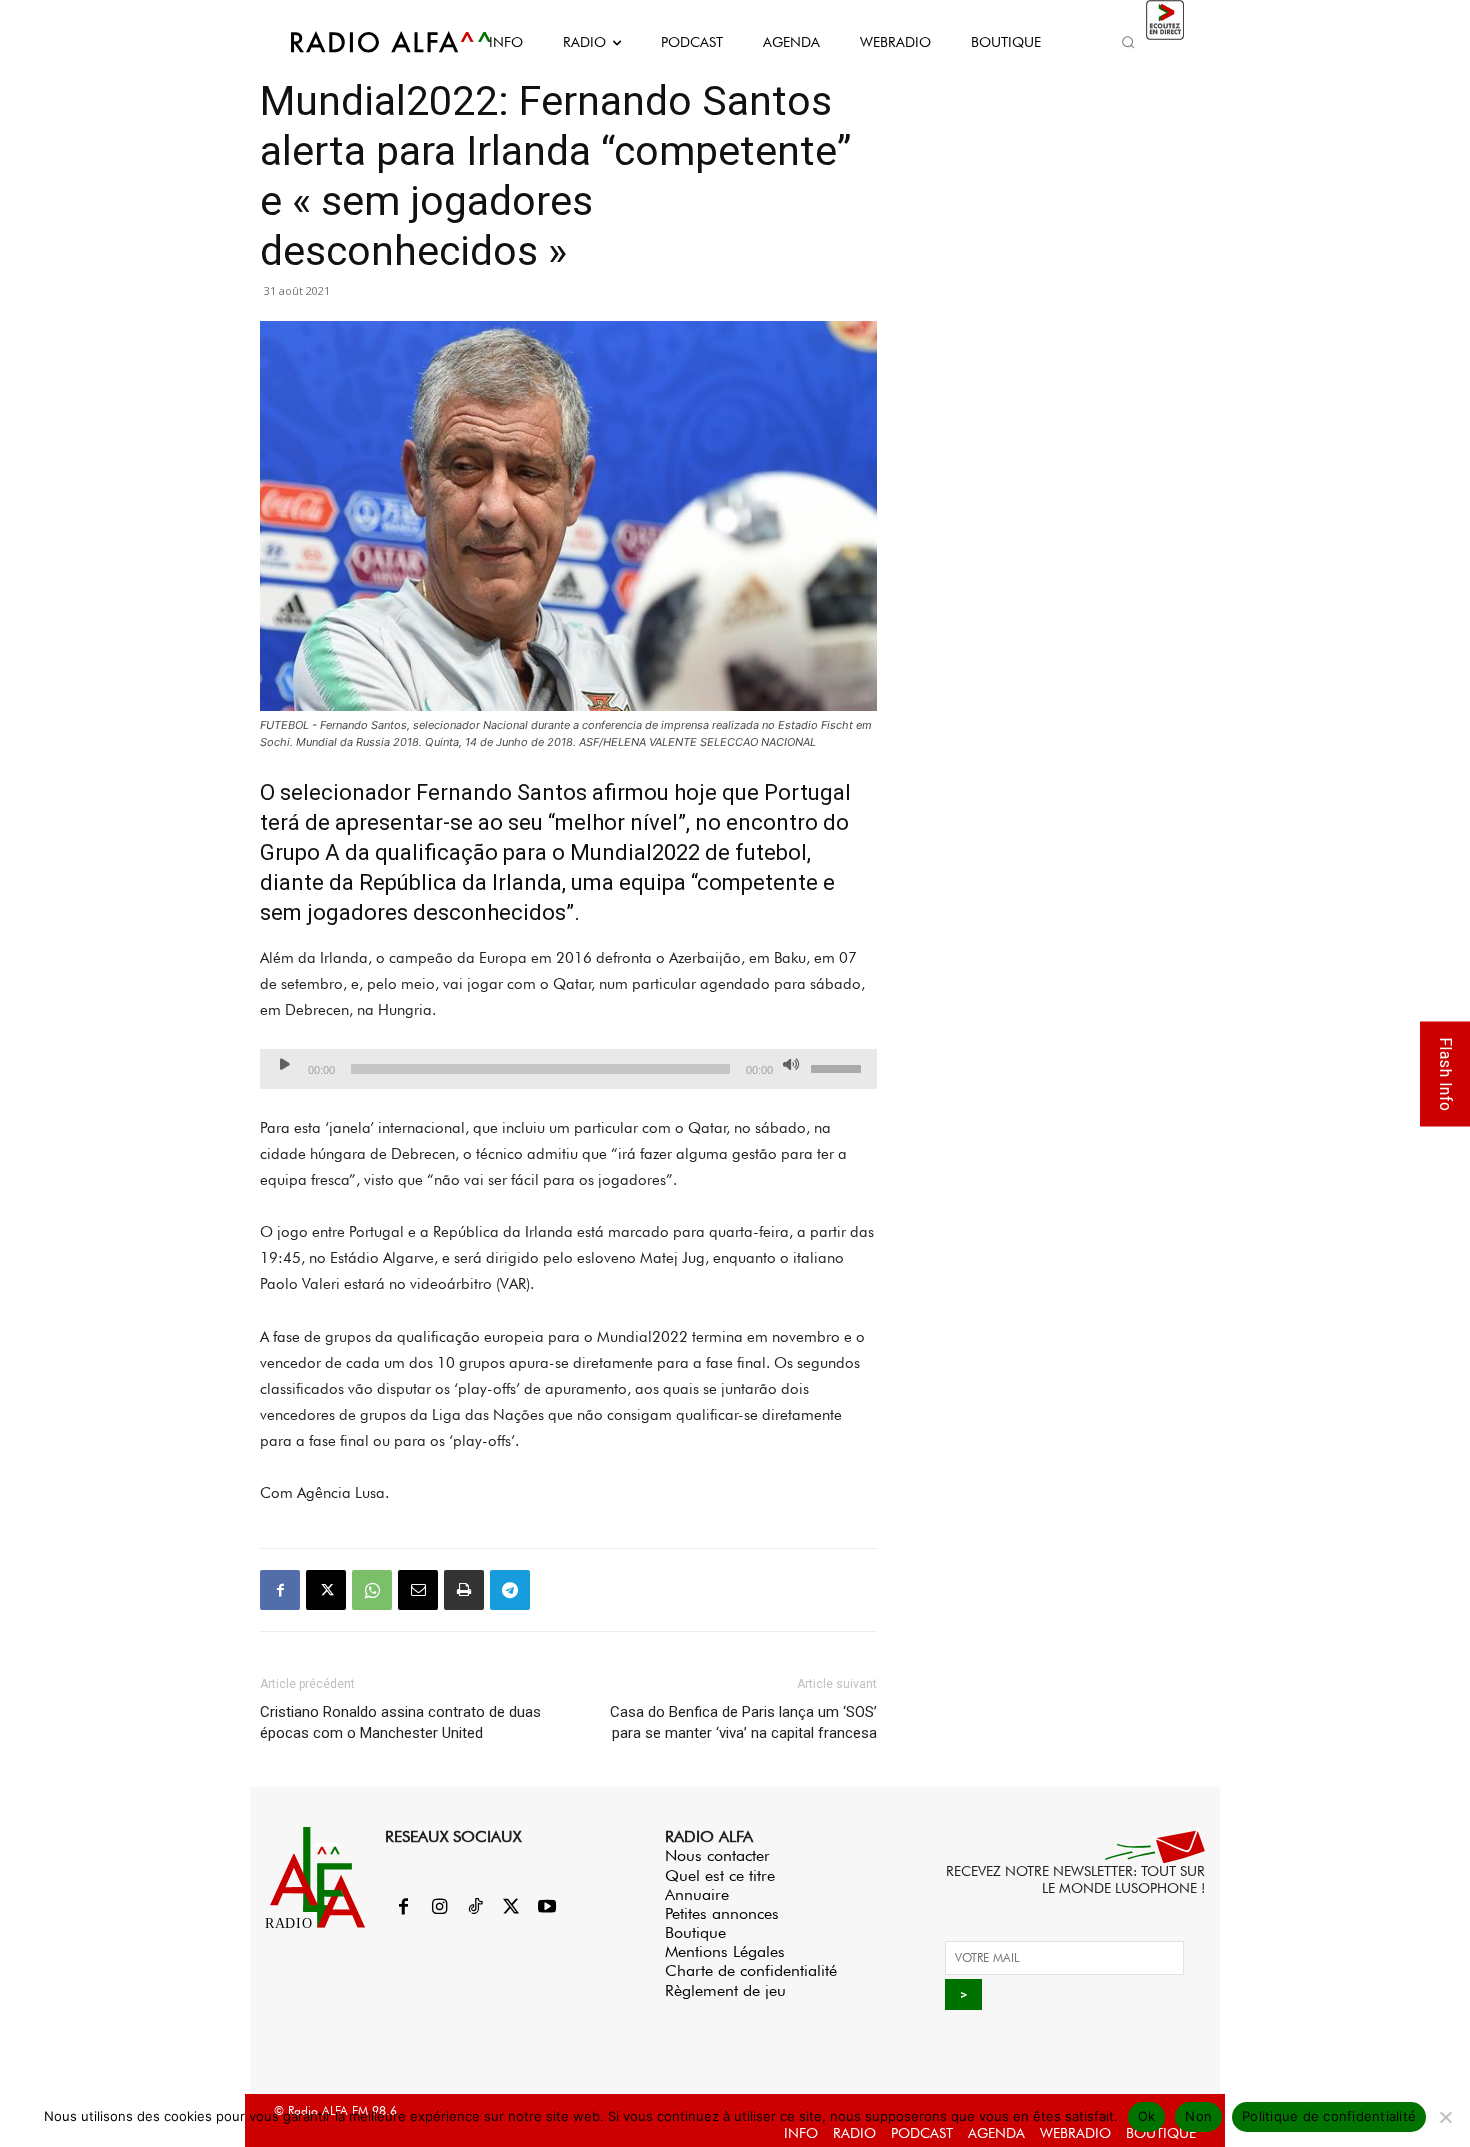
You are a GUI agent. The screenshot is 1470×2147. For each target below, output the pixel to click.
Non (1198, 2116)
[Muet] (791, 1064)
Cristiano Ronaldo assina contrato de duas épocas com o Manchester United (400, 1722)
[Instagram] (439, 1908)
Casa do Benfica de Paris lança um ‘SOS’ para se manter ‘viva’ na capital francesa (743, 1722)
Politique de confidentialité (1329, 2116)
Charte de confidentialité (751, 1970)
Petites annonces (722, 1913)
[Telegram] (510, 1590)
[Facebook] (280, 1590)
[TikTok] (475, 1908)
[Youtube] (547, 1908)
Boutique (695, 1932)
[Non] (1445, 2117)
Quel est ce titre (720, 1875)
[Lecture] (285, 1064)
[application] (568, 1069)
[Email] (418, 1590)
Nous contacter (717, 1855)
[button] (1128, 42)
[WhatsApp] (372, 1590)
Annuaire (697, 1894)
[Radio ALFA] (368, 42)
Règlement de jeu (725, 1990)
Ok (1147, 2116)
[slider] (839, 1067)
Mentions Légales (725, 1951)
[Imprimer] (464, 1590)
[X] (326, 1590)
